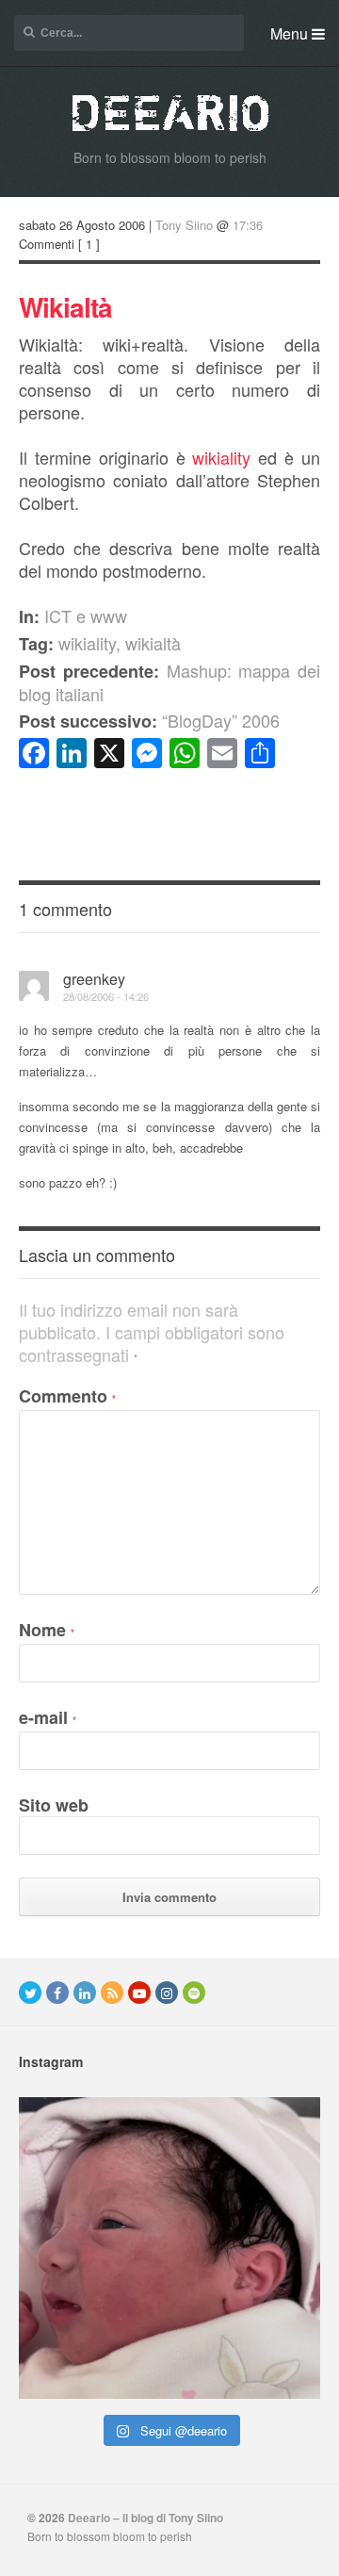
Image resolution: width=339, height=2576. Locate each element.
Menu (291, 33)
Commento (67, 1396)
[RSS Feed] (112, 1993)
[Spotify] (194, 1993)
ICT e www (86, 615)
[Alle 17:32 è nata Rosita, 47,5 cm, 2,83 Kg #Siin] (169, 2248)
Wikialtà (65, 307)
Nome (47, 1630)
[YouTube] (139, 1993)
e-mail (48, 1717)
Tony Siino (184, 225)
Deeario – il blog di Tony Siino (145, 2518)
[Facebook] (57, 1993)
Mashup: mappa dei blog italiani (169, 682)
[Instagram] (167, 1993)
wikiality (221, 457)
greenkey (94, 979)
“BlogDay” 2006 (149, 720)
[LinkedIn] (85, 1993)
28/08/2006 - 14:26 (106, 996)
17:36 (248, 225)
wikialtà (153, 643)
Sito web (54, 1805)
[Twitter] (30, 1993)
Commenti (47, 244)
